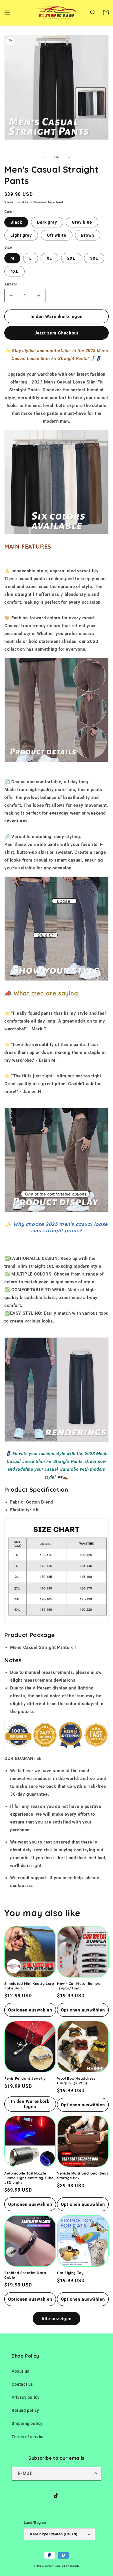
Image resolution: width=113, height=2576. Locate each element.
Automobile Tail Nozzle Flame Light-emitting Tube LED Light (29, 2178)
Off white (57, 235)
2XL (71, 258)
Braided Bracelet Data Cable (25, 2275)
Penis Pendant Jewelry (25, 2078)
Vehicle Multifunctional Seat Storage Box (83, 2176)
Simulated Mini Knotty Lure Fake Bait (29, 1986)
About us (20, 2371)
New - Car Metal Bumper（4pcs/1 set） (80, 1986)
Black (16, 222)
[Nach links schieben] (44, 158)
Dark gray (47, 222)
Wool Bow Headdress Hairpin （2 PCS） (76, 2081)
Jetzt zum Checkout (57, 333)
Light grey (21, 235)
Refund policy (25, 2410)
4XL (14, 271)
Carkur (49, 2566)
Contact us (22, 2384)
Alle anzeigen (57, 2319)
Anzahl (10, 284)
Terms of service (28, 2437)
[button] (7, 12)
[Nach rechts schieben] (69, 158)
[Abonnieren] (95, 2474)
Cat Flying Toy (70, 2273)
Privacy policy (25, 2397)
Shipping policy (27, 2423)
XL (49, 258)
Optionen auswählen (30, 2010)
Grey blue (82, 222)
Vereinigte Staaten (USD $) (54, 2534)
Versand (11, 202)
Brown (88, 235)
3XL (94, 258)
